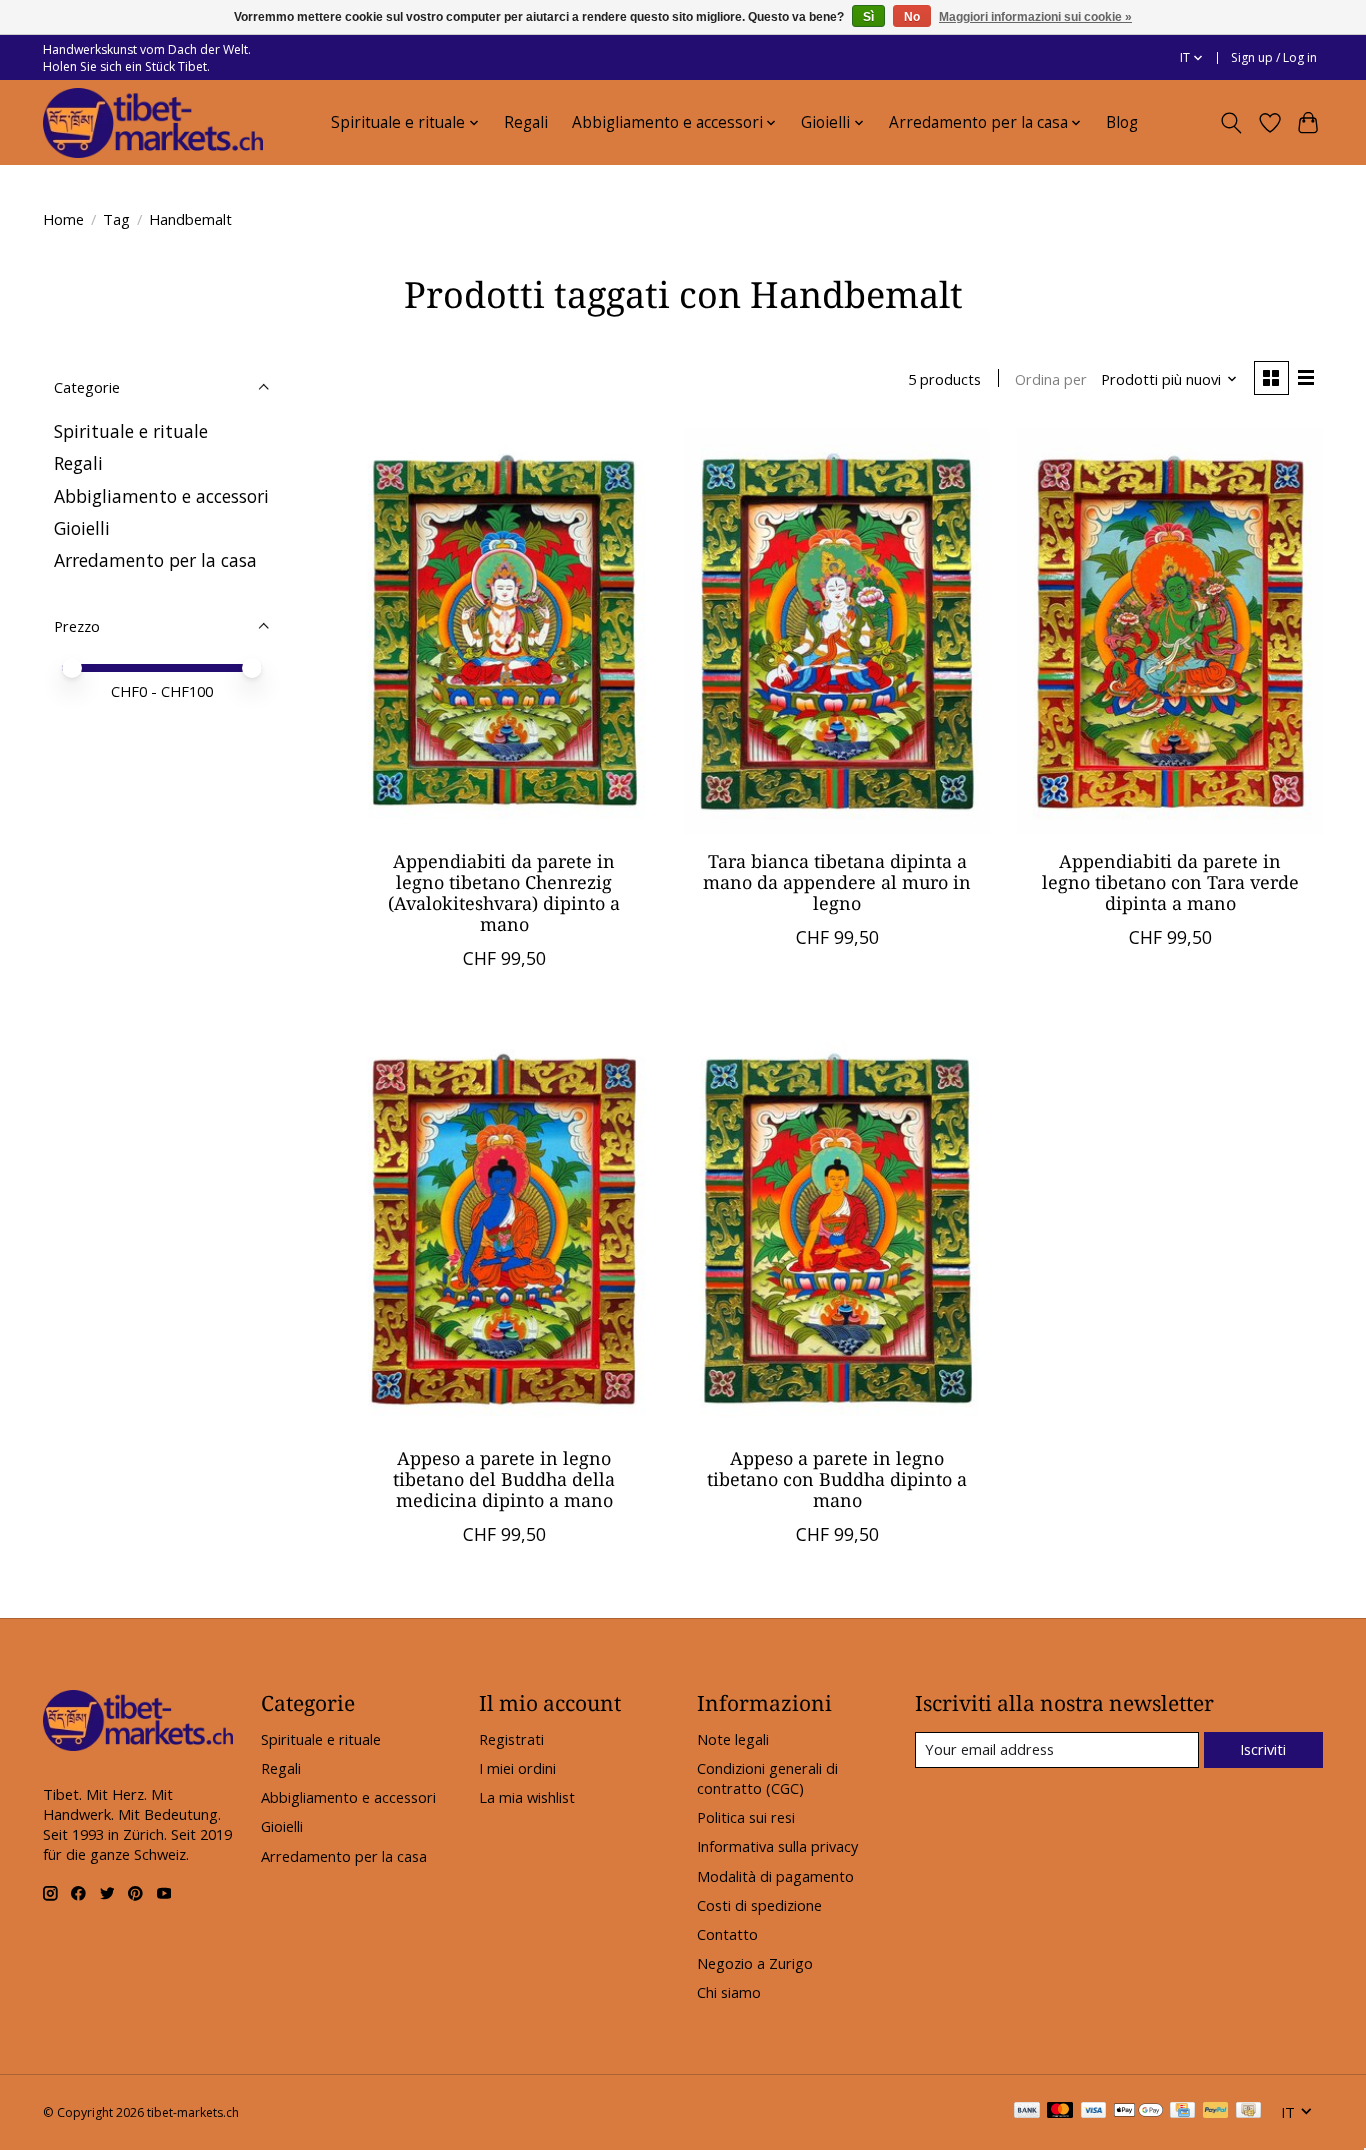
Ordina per (1051, 379)
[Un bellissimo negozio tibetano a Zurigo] (153, 123)
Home (63, 219)
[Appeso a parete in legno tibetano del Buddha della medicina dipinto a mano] (504, 1228)
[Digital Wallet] (1138, 2112)
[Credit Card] (1182, 2112)
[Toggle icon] (1231, 123)
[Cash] (1248, 2112)
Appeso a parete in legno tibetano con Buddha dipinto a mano (837, 1479)
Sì (868, 17)
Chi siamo (729, 1992)
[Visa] (1094, 2112)
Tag (116, 219)
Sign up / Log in (1274, 57)
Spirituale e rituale (131, 431)
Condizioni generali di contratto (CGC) (767, 1778)
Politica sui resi (746, 1817)
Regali (526, 122)
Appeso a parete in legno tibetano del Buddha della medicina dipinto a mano (504, 1479)
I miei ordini (517, 1768)
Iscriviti (1263, 1749)
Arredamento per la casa (155, 560)
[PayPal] (1216, 2112)
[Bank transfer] (1027, 2112)
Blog (1122, 122)
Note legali (733, 1739)
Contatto (727, 1934)
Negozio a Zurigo (755, 1963)
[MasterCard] (1060, 2112)
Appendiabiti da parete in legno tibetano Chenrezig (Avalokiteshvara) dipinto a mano (504, 892)
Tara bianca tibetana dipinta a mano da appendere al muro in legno (837, 882)
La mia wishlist (527, 1797)
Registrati (511, 1739)
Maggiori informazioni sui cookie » (1035, 17)
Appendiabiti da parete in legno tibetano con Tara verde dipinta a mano (1170, 882)
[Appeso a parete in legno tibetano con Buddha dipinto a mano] (836, 1228)
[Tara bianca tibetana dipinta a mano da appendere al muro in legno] (836, 631)
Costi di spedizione (759, 1905)
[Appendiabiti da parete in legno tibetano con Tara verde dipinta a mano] (1169, 631)
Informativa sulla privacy (777, 1846)
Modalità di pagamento (775, 1876)
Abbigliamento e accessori (161, 496)
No (912, 17)
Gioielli (82, 528)
